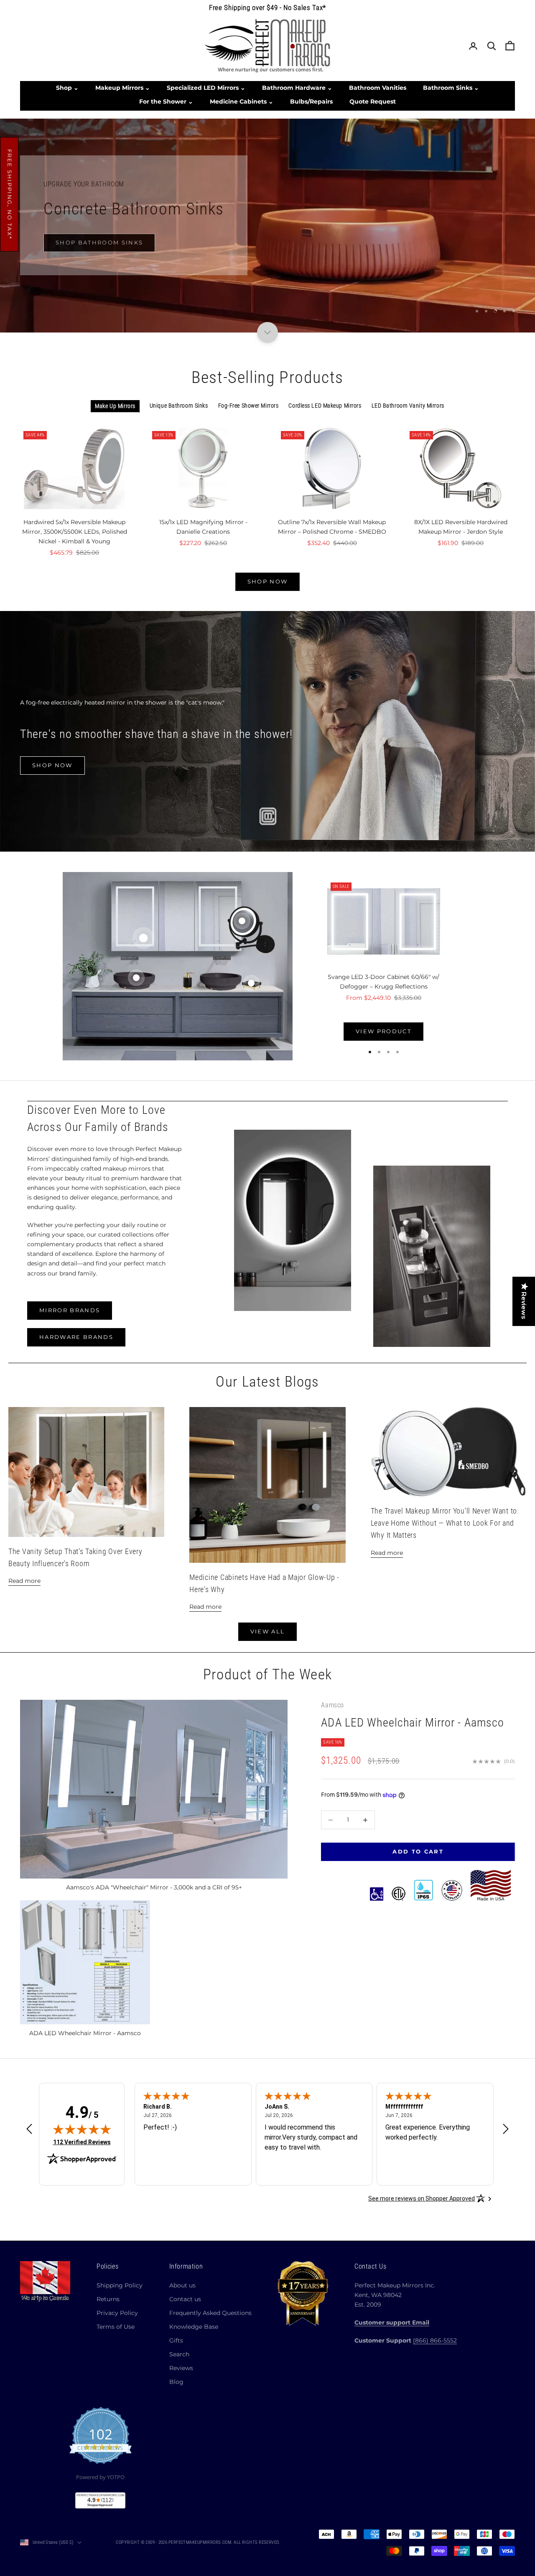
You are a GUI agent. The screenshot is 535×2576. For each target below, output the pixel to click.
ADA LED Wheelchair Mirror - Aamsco (413, 1723)
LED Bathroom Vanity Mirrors (408, 406)
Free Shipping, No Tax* (10, 194)
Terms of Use (116, 2327)
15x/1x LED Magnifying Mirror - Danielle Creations (203, 527)
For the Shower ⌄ (166, 101)
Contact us (185, 2299)
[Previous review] (29, 2129)
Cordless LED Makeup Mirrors (325, 406)
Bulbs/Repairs (311, 101)
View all (268, 1631)
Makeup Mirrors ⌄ (123, 88)
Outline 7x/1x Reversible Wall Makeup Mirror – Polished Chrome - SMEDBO (332, 527)
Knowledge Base (194, 2327)
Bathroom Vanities (378, 88)
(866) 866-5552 (435, 2340)
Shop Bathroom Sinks (99, 239)
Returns (108, 2299)
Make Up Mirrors (115, 406)
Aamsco (332, 1705)
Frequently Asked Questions (210, 2313)
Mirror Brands (70, 1311)
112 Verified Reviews (82, 2142)
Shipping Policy (120, 2285)
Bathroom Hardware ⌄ (297, 88)
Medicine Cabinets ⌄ (242, 101)
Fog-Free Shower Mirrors (248, 406)
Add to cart (418, 1852)
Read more (24, 1581)
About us (182, 2285)
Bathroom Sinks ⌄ (451, 88)
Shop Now (268, 581)
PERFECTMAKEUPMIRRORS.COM (200, 2542)
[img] (82, 2129)
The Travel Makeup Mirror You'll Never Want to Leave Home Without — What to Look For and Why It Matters (444, 1523)
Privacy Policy (117, 2313)
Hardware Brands (76, 1337)
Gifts (176, 2340)
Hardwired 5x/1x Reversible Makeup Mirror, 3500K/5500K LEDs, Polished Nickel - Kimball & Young (75, 532)
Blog (176, 2382)
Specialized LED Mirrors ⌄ (206, 88)
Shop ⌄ (67, 88)
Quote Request (373, 101)
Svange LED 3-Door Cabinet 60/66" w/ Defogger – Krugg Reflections (383, 982)
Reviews (181, 2368)
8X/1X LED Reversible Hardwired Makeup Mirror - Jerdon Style (461, 527)
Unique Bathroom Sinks (179, 406)
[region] (267, 226)
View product (383, 1031)
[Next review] (506, 2129)
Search (179, 2354)
